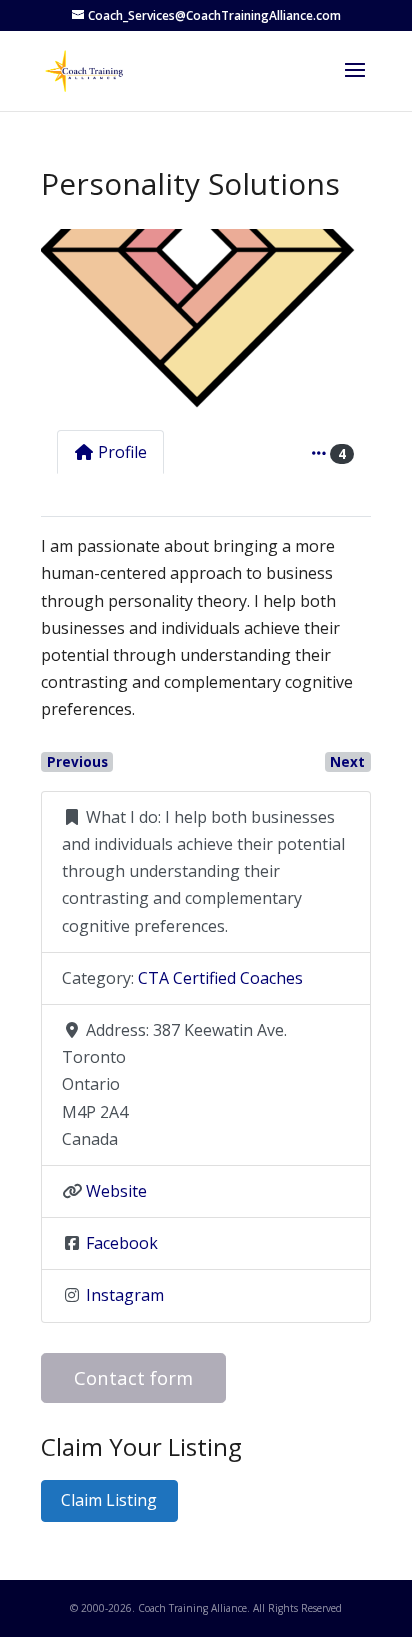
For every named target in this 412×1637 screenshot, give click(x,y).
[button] (65, 321)
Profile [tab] (122, 452)
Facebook (122, 1243)
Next (347, 762)
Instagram (125, 1295)
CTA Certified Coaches (220, 978)
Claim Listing (109, 1500)
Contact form (133, 1377)
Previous (77, 762)
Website (116, 1191)
